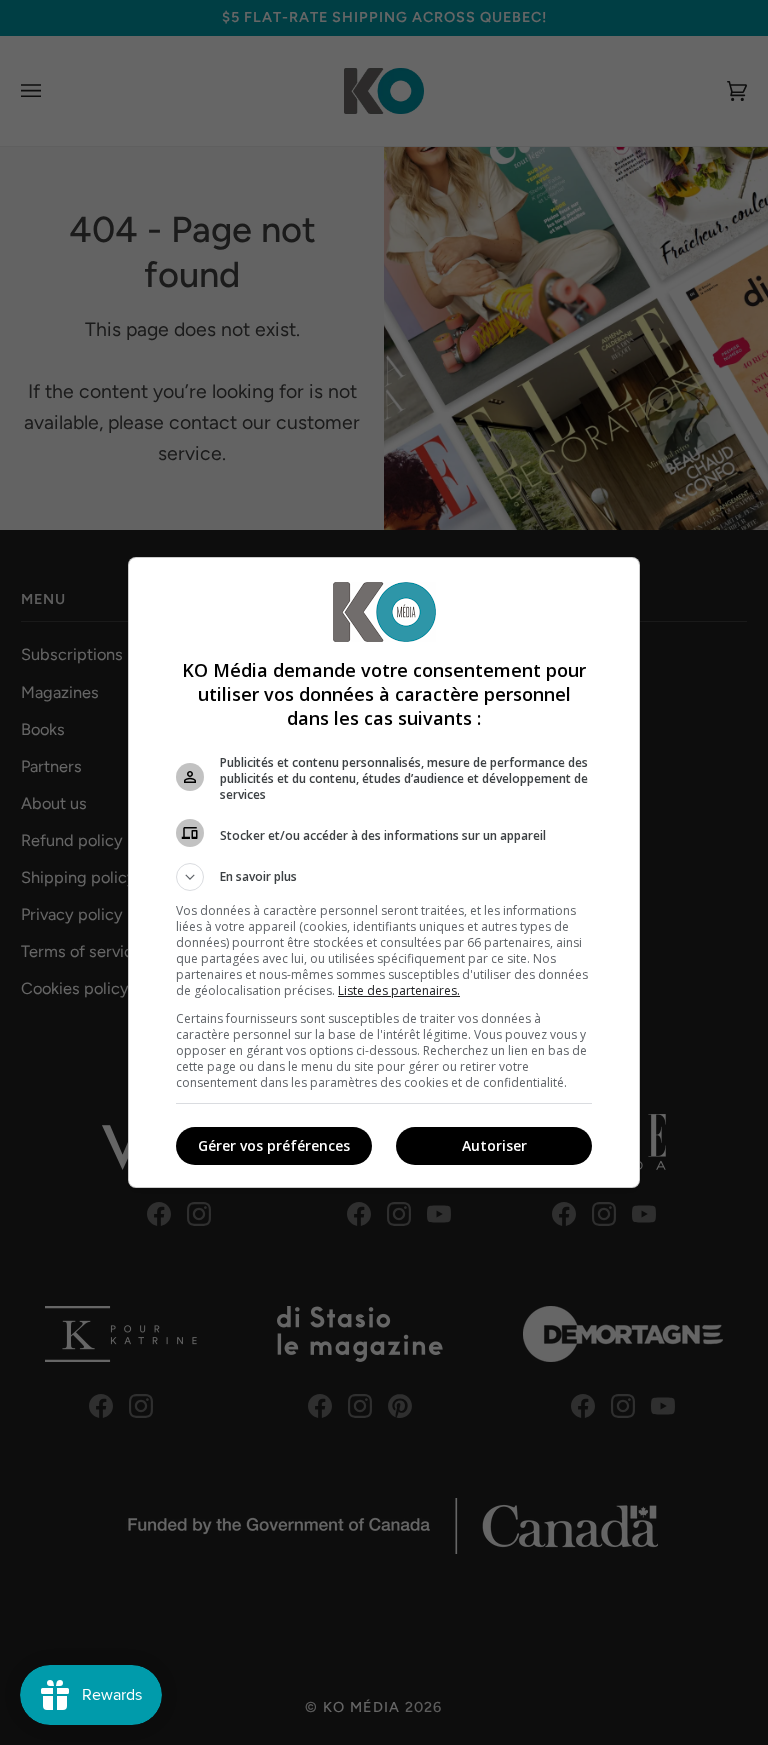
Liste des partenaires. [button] (399, 990)
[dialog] (384, 872)
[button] (384, 877)
